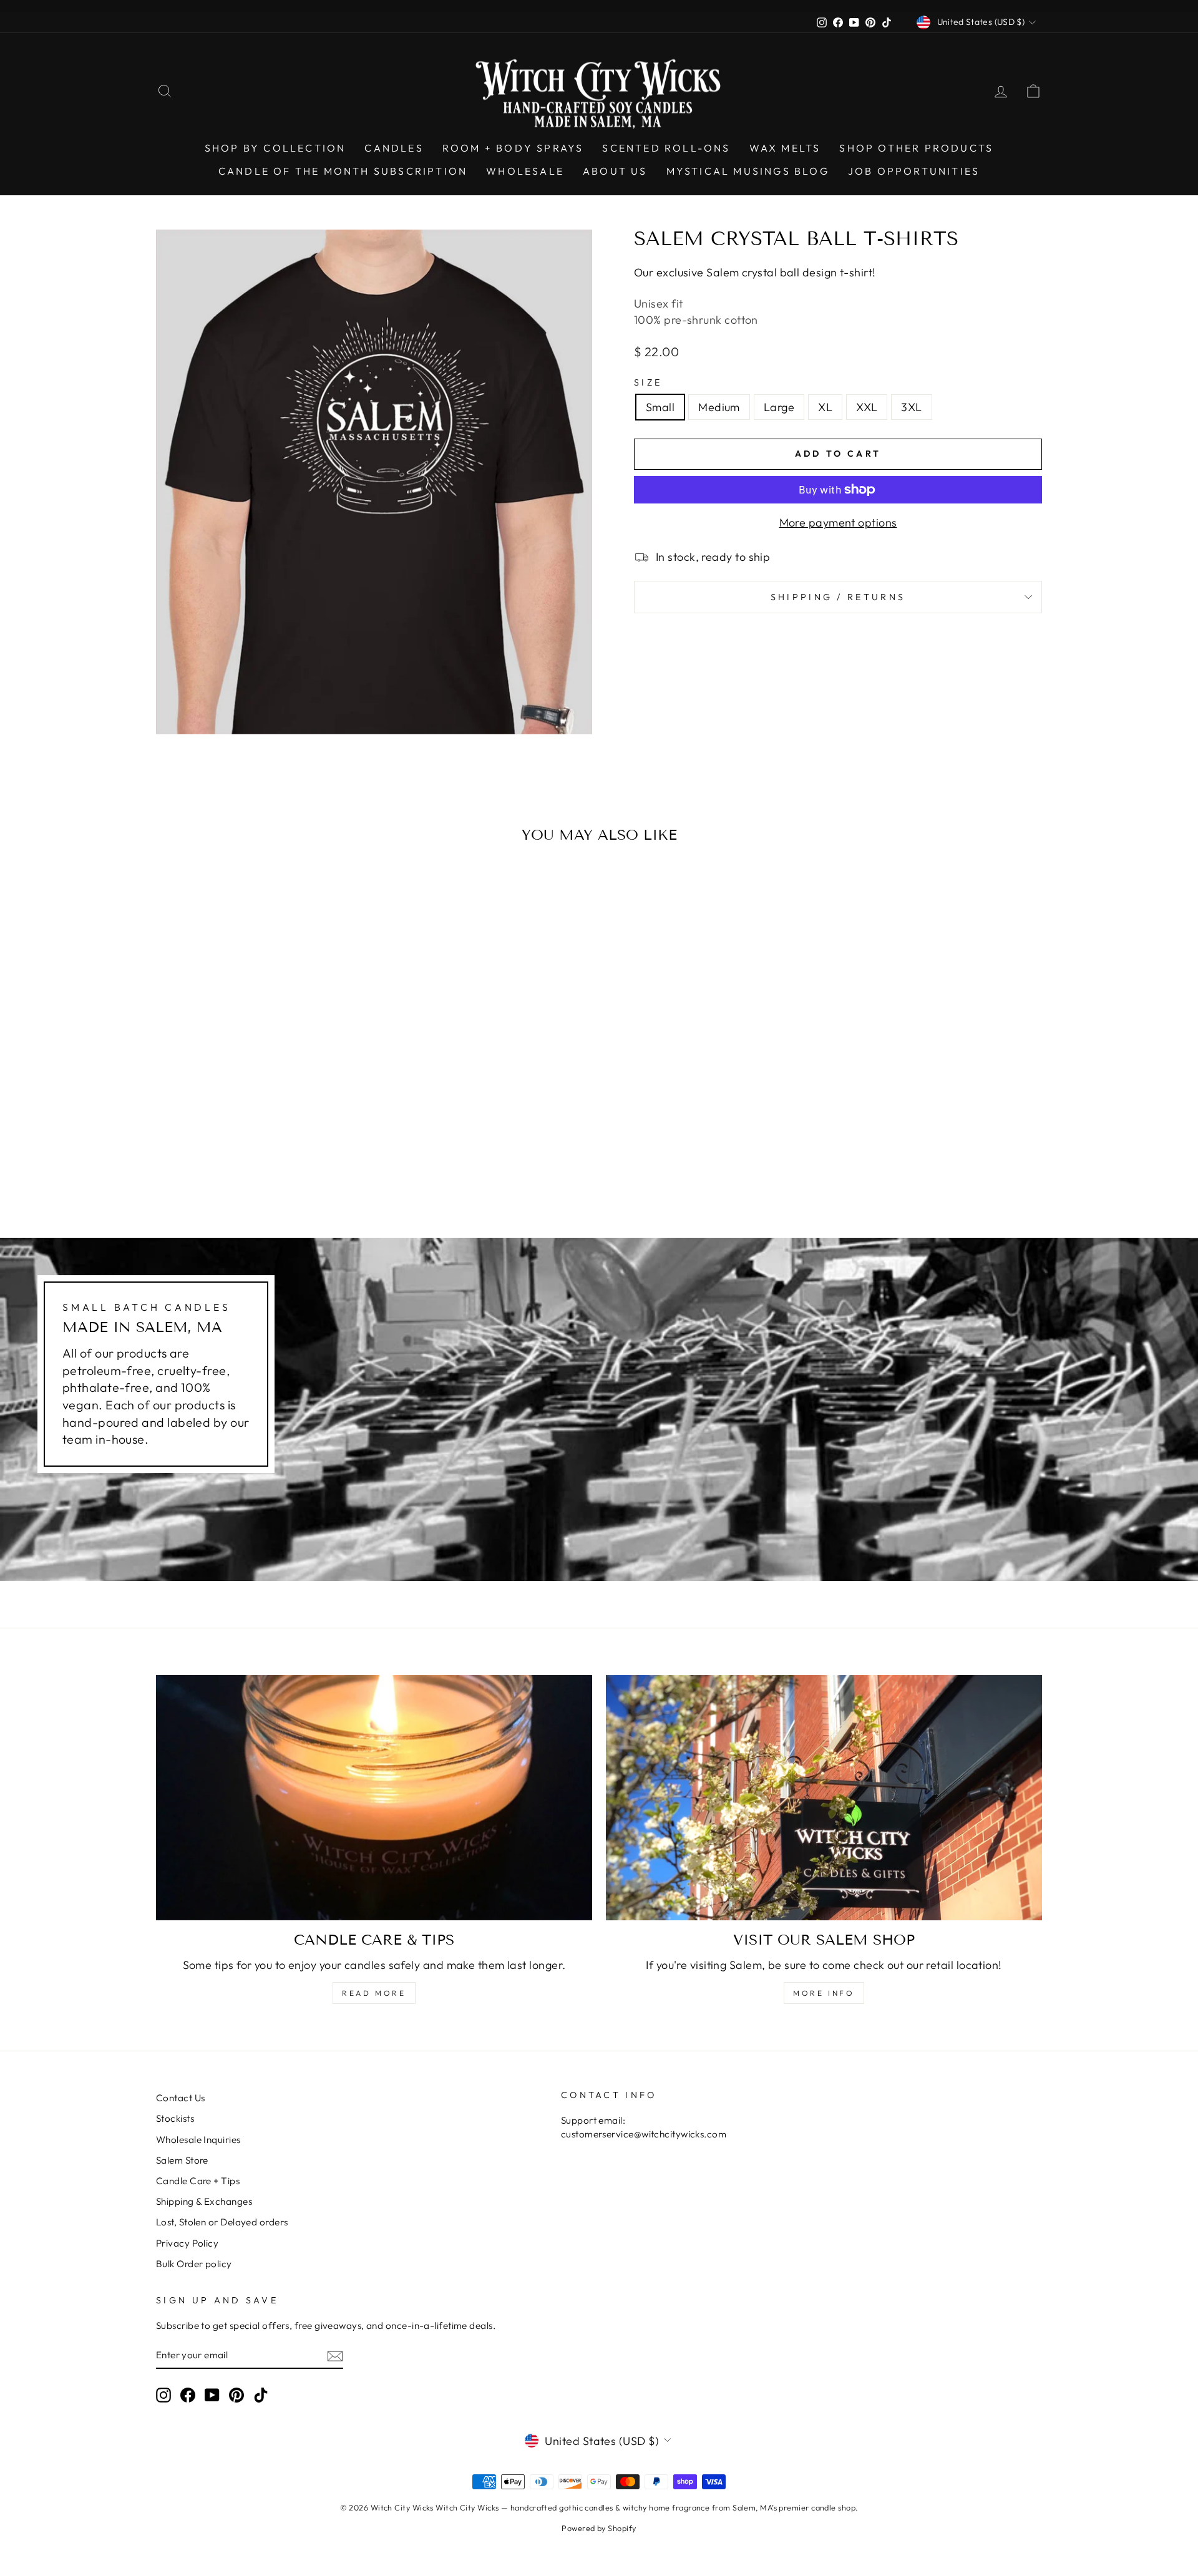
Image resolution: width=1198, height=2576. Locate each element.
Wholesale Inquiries (198, 2140)
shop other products (916, 148)
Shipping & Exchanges (204, 2201)
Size (648, 382)
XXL (867, 407)
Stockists (175, 2118)
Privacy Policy (187, 2243)
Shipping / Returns (838, 597)
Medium (719, 407)
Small (660, 407)
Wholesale (525, 171)
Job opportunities (914, 171)
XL (825, 407)
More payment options (838, 522)
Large (779, 407)
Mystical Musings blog (748, 171)
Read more (374, 1993)
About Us (615, 171)
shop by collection (275, 148)
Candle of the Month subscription (343, 171)
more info (824, 1993)
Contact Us (181, 2098)
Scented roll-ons (666, 148)
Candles (394, 148)
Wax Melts (785, 148)
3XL (911, 407)
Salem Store (182, 2160)
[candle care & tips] (374, 1798)
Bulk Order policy (194, 2264)
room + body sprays (513, 148)
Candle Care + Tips (198, 2181)
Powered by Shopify (599, 2528)
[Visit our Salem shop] (824, 1798)
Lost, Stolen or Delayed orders (222, 2222)
